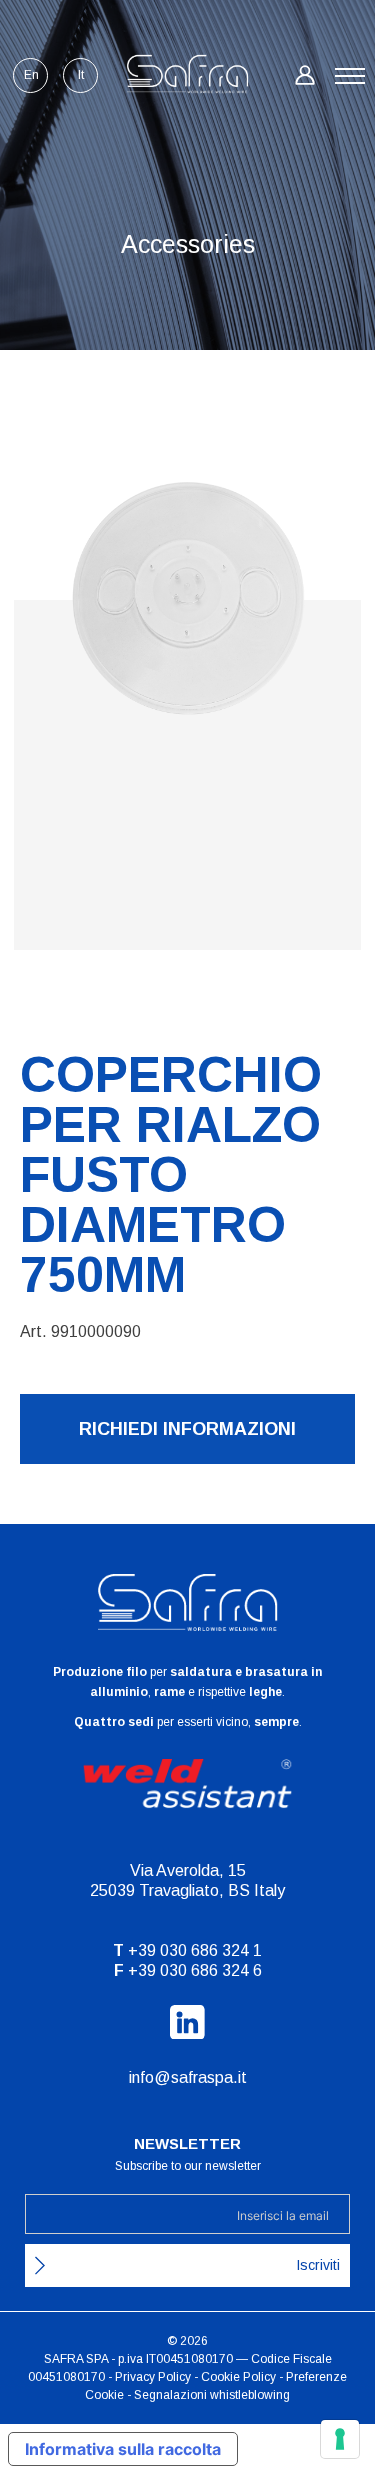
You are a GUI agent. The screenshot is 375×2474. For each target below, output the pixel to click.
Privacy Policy (153, 2377)
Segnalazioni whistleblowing (212, 2395)
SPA (97, 2359)
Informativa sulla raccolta (123, 2449)
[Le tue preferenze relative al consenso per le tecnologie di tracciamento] (340, 2439)
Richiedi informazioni (187, 1429)
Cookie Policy (238, 2377)
